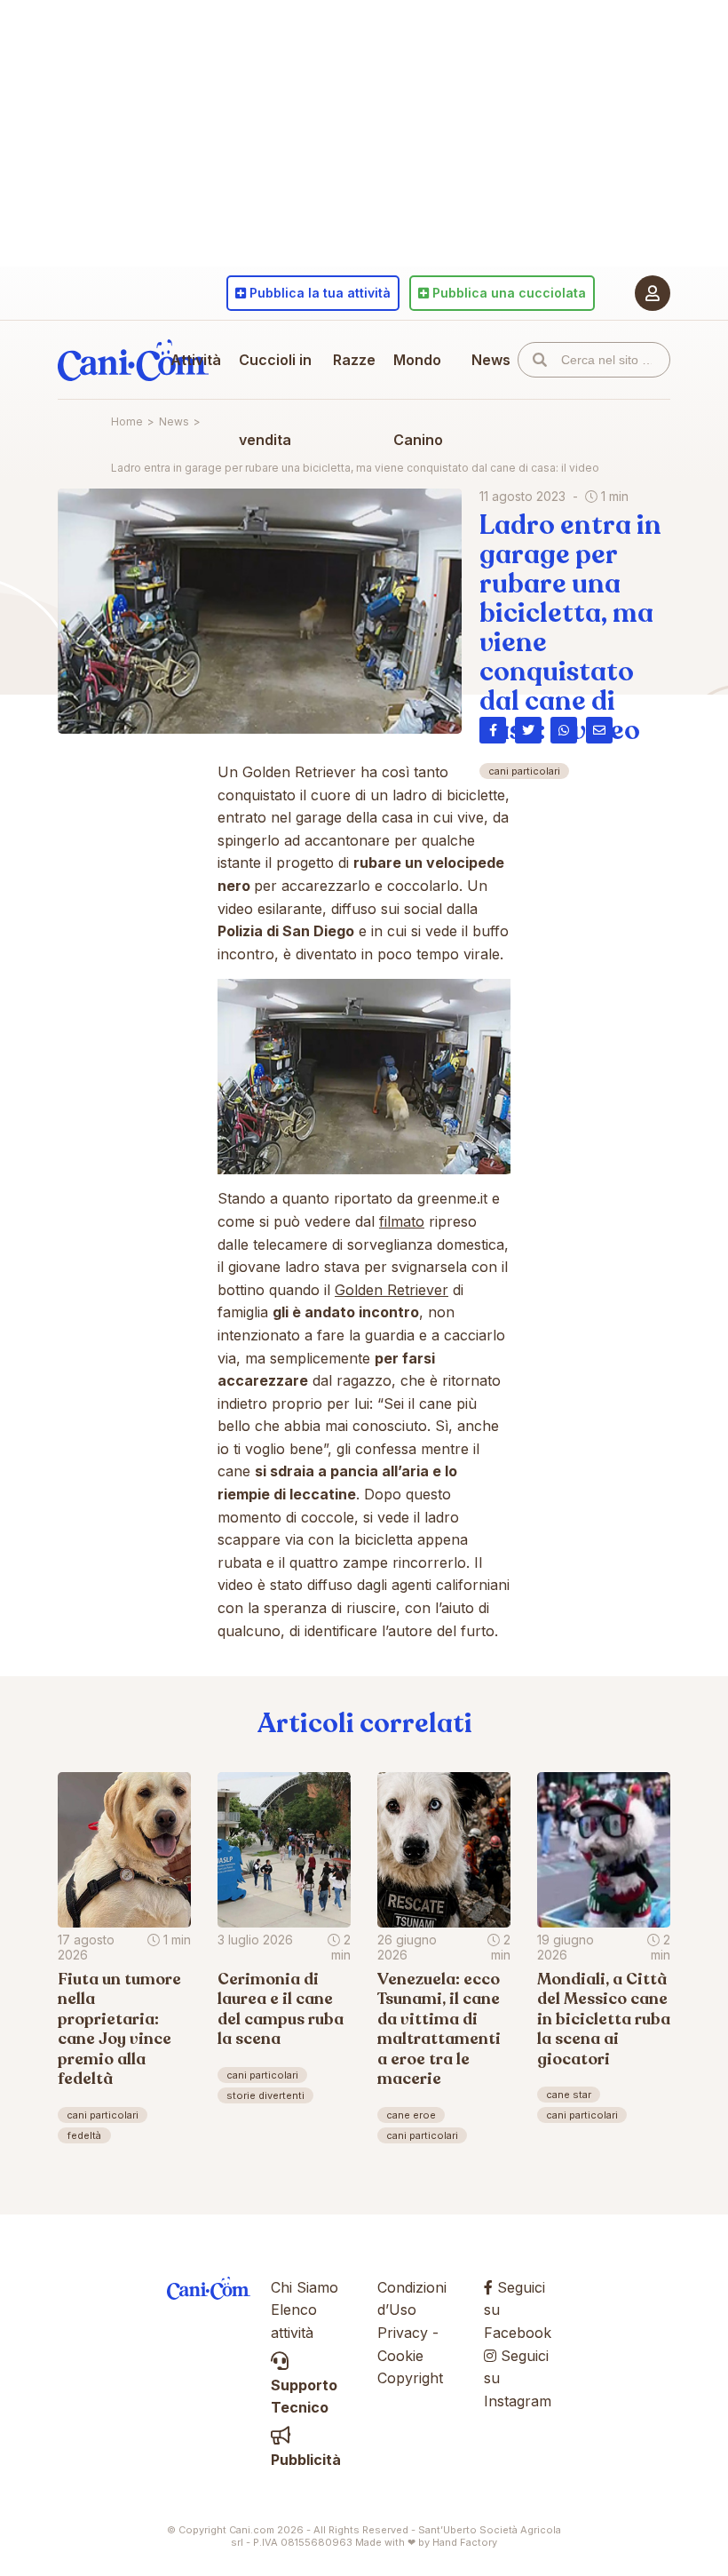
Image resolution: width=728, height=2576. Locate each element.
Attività (196, 360)
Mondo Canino (418, 400)
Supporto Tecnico (304, 2396)
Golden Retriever (392, 1290)
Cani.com (133, 360)
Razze (354, 360)
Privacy (403, 2333)
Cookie (400, 2356)
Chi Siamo (305, 2287)
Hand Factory (465, 2542)
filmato (402, 1221)
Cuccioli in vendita (275, 400)
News (491, 360)
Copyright (410, 2378)
